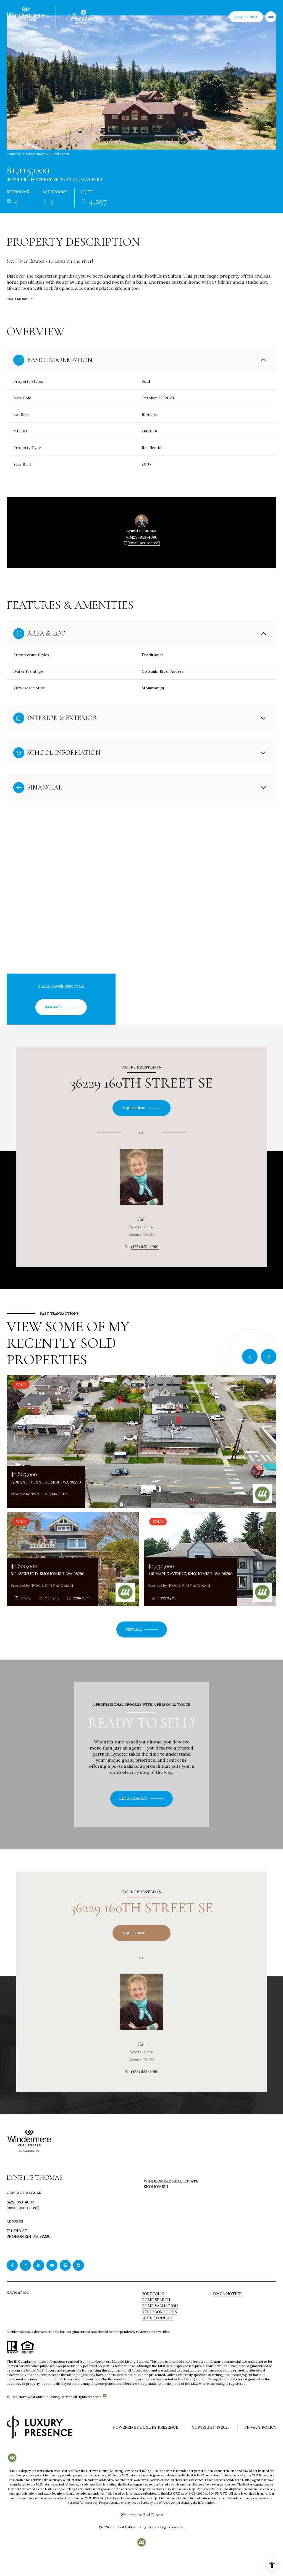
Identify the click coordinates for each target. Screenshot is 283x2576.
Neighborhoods (159, 2312)
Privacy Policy (260, 2427)
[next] (269, 1357)
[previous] (250, 1357)
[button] (141, 1799)
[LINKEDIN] (39, 2265)
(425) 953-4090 (144, 537)
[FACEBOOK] (12, 2265)
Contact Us (246, 17)
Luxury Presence (159, 2427)
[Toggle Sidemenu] (271, 17)
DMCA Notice (227, 2294)
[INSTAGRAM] (25, 2265)
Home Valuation (160, 2306)
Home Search (156, 2300)
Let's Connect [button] (157, 2318)
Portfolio (153, 2294)
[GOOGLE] (65, 2265)
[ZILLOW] (78, 2265)
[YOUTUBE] (52, 2265)
